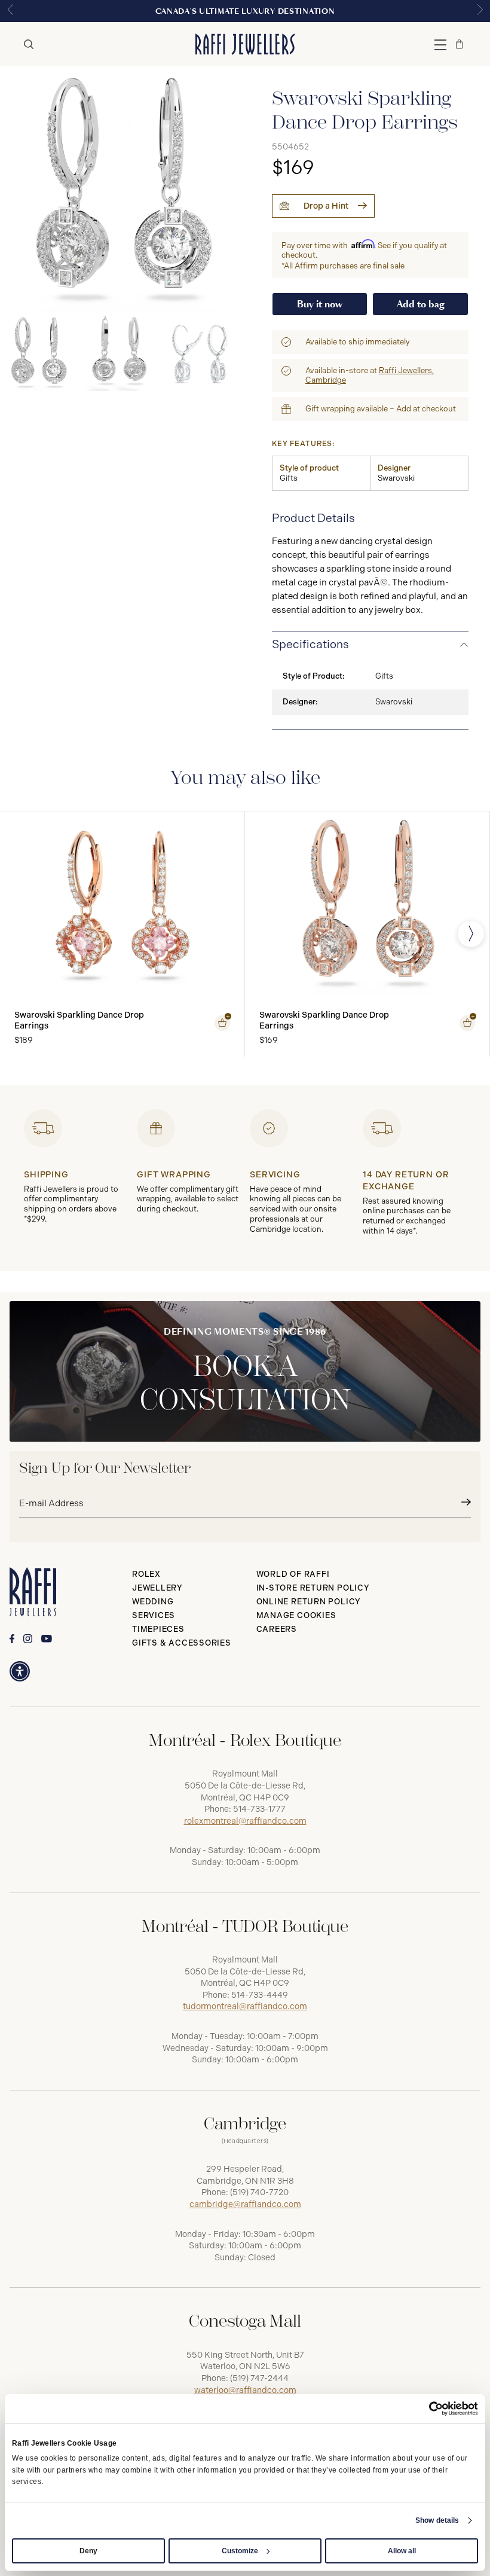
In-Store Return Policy (313, 1588)
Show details (437, 2520)
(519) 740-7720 (259, 2192)
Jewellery (157, 1588)
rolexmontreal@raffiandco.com (245, 1821)
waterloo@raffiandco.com (245, 2390)
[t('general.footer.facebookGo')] (12, 1639)
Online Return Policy (309, 1602)
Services (154, 1615)
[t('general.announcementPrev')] (10, 11)
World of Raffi (293, 1574)
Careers (277, 1629)
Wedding (153, 1602)
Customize (240, 2551)
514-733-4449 (260, 1995)
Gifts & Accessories (182, 1643)
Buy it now (320, 304)
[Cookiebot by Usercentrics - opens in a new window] (426, 2409)
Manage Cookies (296, 1615)
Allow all (402, 2551)
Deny (88, 2551)
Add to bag (421, 304)
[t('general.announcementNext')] (480, 11)
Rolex (146, 1574)
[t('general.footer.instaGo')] (28, 1639)
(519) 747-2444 (259, 2378)
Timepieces (158, 1629)
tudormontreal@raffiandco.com (245, 2006)
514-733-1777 (259, 1809)
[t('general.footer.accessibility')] (20, 1671)
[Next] (471, 934)
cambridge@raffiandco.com (245, 2204)
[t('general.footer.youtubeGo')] (47, 1639)
